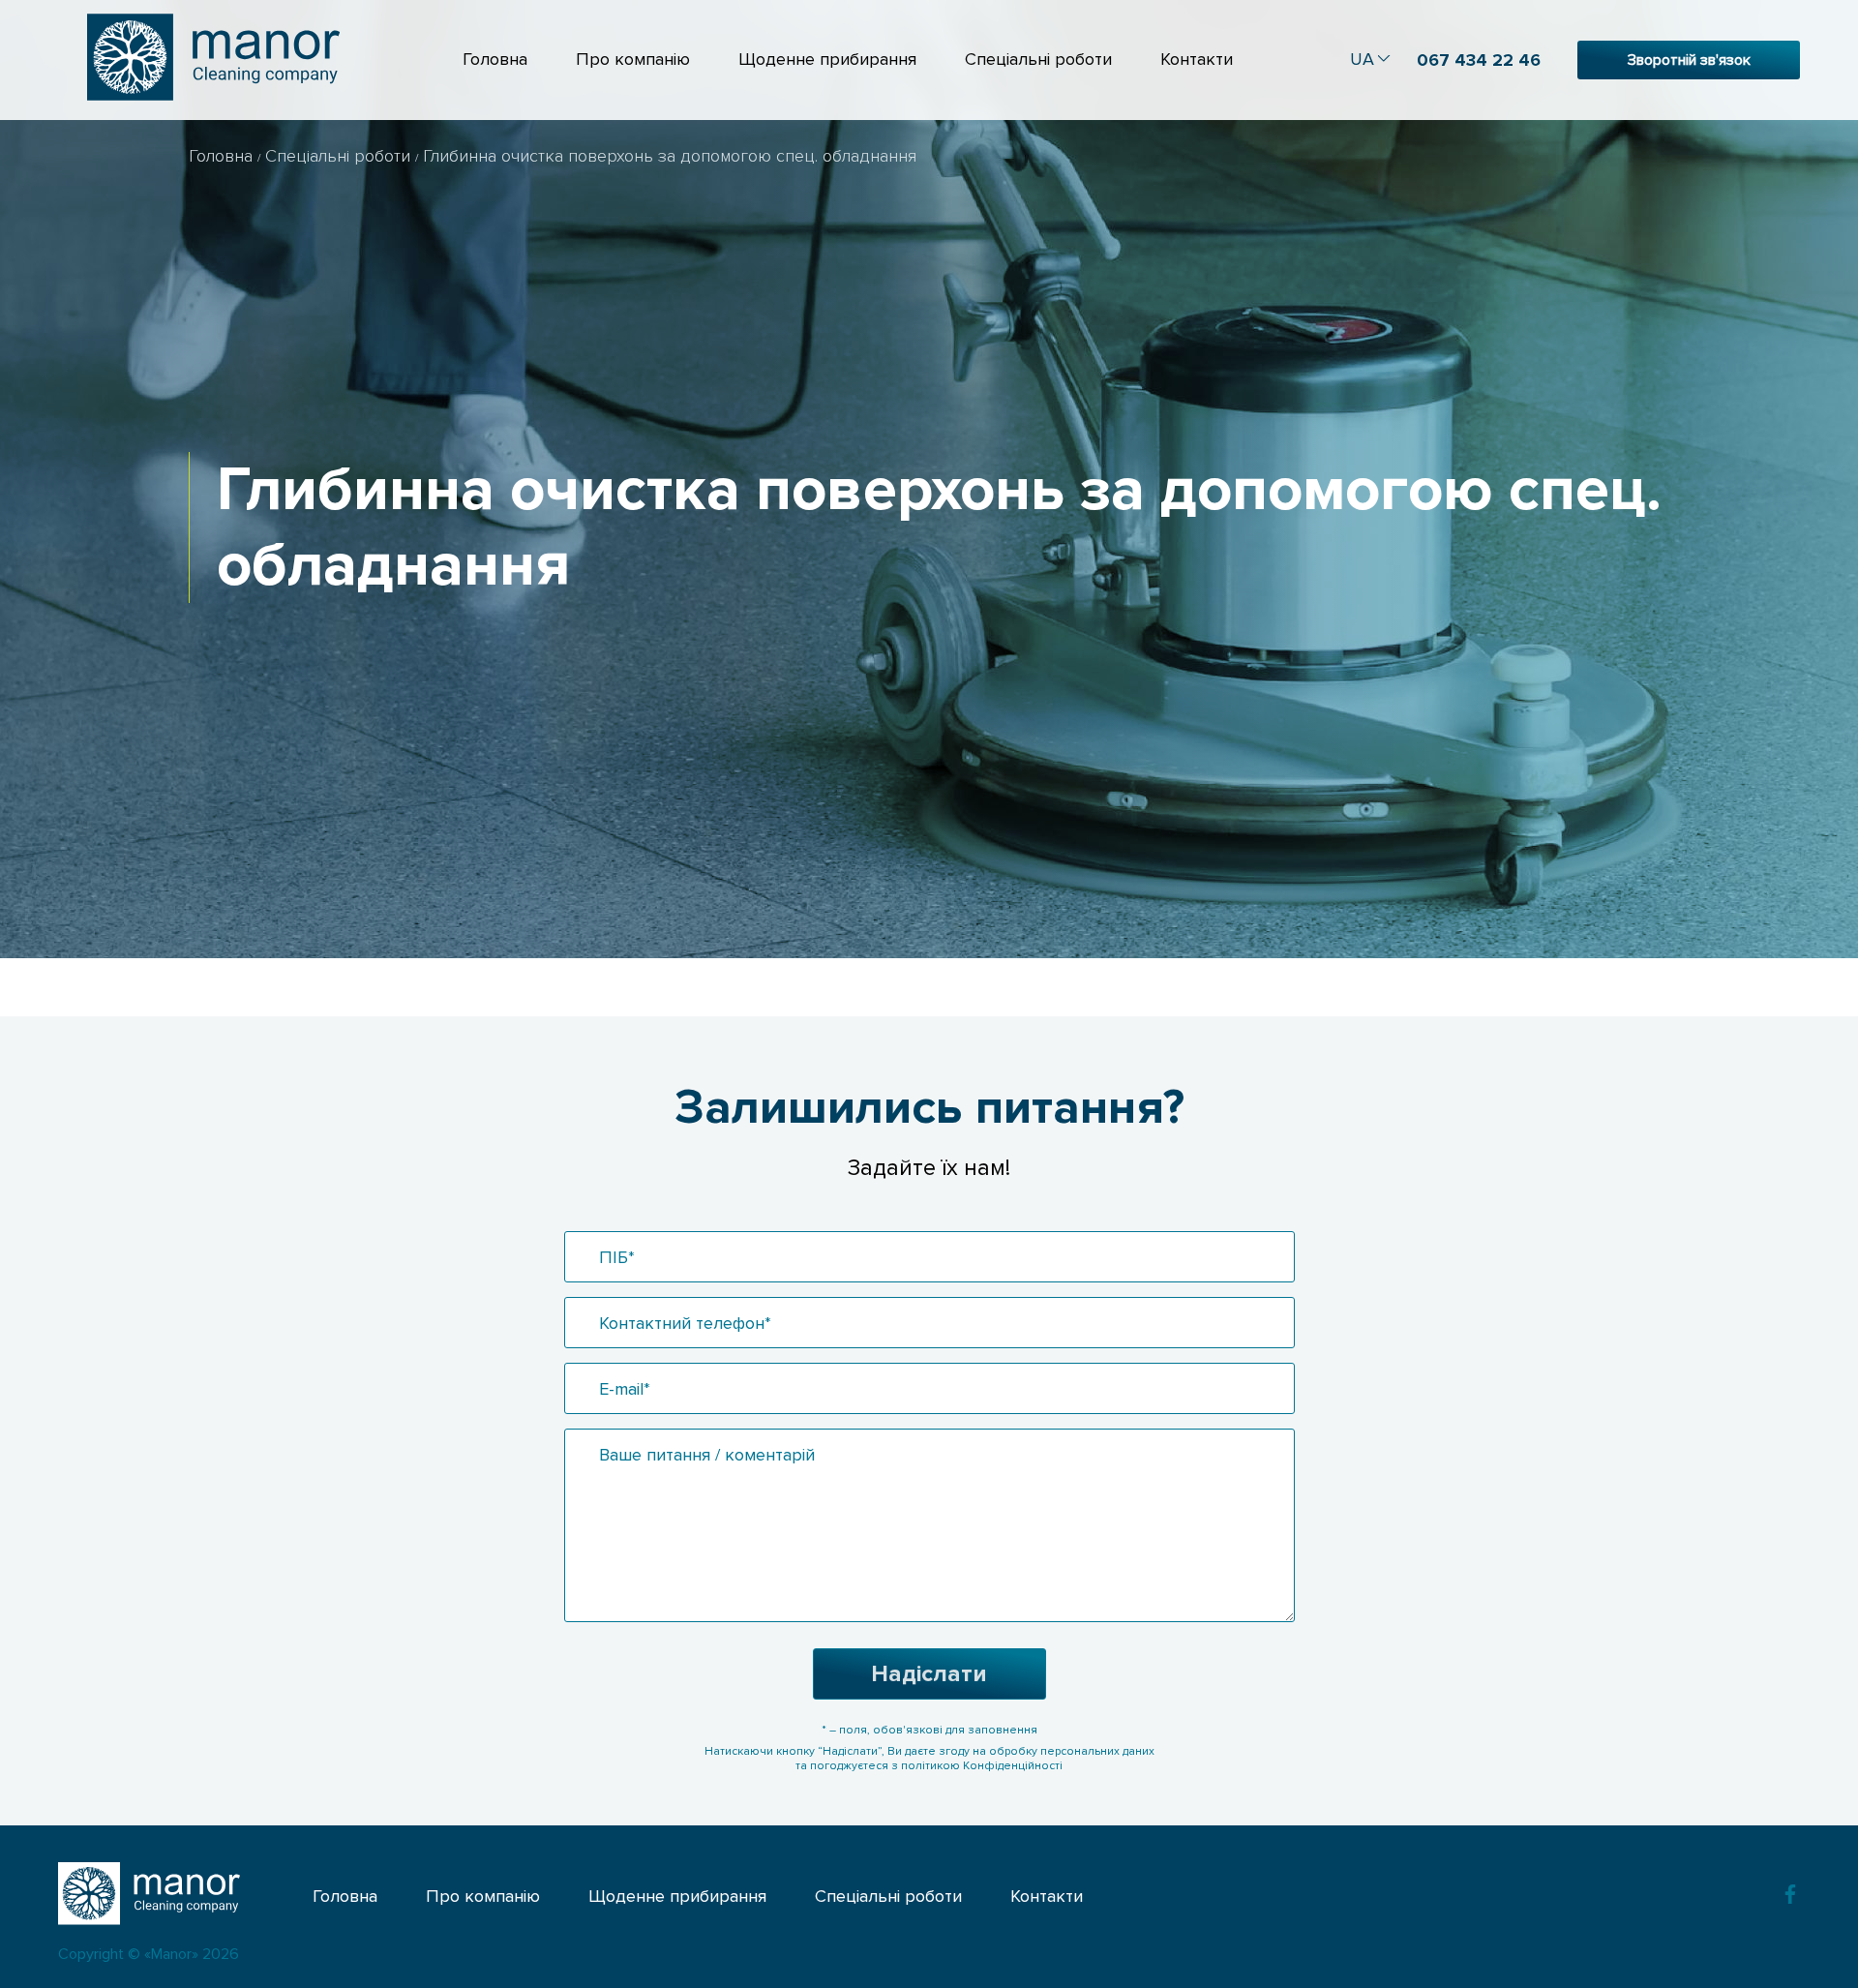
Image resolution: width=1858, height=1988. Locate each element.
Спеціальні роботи (1038, 59)
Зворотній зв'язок (1689, 60)
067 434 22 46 (1479, 60)
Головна (495, 59)
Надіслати (929, 1674)
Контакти (1197, 59)
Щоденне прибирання (827, 59)
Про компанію (633, 59)
